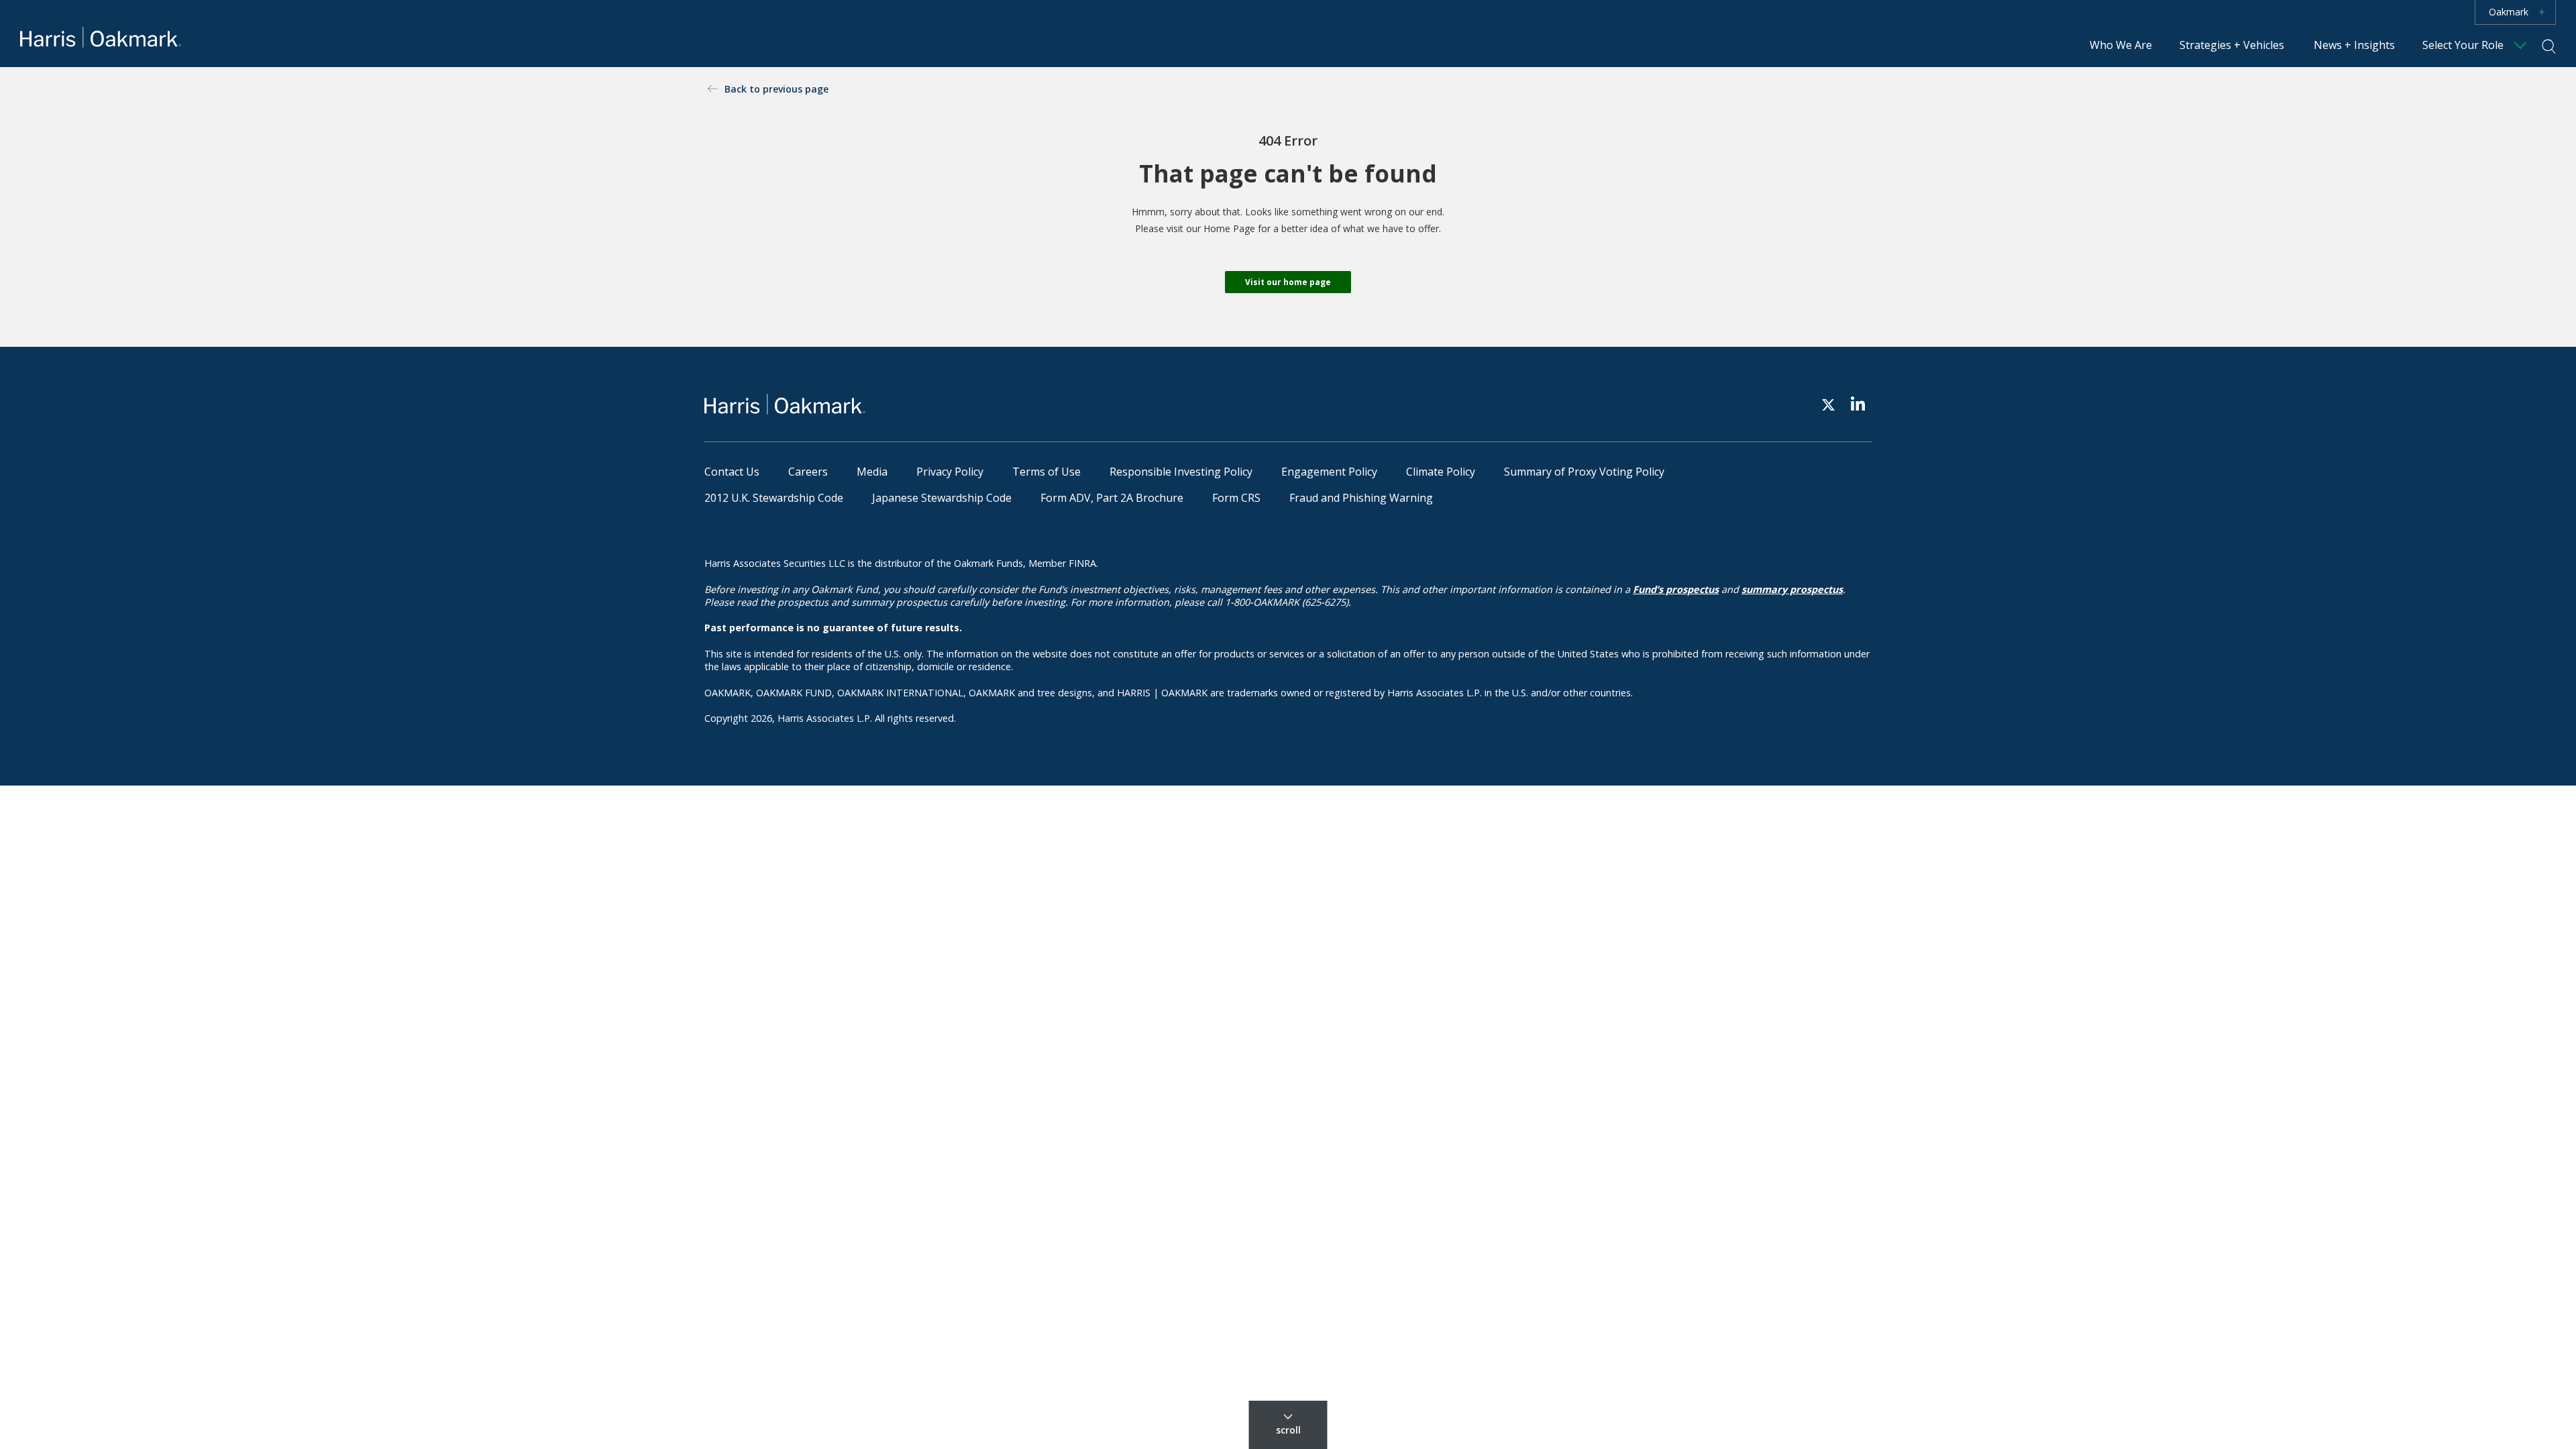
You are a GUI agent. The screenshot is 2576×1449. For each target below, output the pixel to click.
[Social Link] (1828, 404)
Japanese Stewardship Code (942, 498)
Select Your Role (2463, 45)
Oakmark (2509, 12)
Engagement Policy (1329, 472)
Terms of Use (1046, 472)
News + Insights (2354, 45)
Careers (808, 472)
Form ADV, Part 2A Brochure (1112, 498)
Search (2549, 46)
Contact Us (732, 472)
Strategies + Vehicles (2232, 45)
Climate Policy (1441, 472)
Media (872, 472)
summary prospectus (1792, 589)
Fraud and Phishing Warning (1361, 498)
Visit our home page (1288, 282)
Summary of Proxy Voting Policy (1584, 472)
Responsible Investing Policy (1181, 472)
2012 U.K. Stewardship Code (774, 498)
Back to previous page (776, 89)
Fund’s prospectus (1676, 589)
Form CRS (1236, 498)
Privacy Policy (950, 472)
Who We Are (2121, 45)
